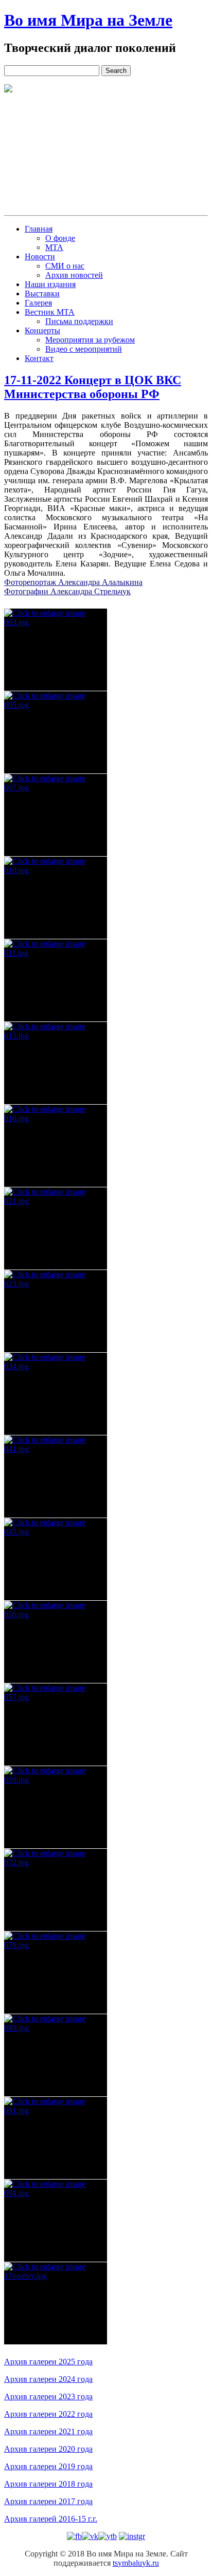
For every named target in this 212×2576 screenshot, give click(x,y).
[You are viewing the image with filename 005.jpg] (56, 732)
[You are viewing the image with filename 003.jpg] (56, 650)
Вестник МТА (50, 312)
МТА (54, 247)
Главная (39, 229)
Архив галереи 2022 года (48, 2414)
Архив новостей (74, 275)
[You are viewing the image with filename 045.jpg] (56, 1559)
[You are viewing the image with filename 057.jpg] (56, 1725)
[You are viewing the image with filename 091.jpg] (56, 2138)
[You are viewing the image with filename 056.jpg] (56, 1642)
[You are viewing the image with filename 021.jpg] (56, 1228)
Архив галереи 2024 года (48, 2379)
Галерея (38, 303)
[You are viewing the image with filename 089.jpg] (56, 2055)
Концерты (42, 330)
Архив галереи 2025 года (48, 2362)
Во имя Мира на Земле (88, 20)
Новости (40, 257)
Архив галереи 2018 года (48, 2484)
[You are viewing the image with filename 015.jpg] (56, 1063)
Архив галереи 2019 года (48, 2466)
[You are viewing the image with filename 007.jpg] (56, 815)
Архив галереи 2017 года (48, 2501)
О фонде (60, 238)
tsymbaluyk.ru (136, 2563)
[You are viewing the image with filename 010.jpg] (56, 898)
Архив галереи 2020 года (48, 2449)
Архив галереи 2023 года (48, 2397)
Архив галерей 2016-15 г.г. (51, 2519)
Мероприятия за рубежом (90, 340)
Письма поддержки (79, 321)
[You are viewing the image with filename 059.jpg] (56, 1807)
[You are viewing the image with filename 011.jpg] (56, 980)
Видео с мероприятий (84, 349)
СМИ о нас (65, 266)
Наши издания (50, 284)
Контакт (39, 358)
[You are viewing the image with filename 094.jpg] (56, 2221)
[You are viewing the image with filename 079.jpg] (56, 1973)
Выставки (42, 293)
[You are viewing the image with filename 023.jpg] (56, 1311)
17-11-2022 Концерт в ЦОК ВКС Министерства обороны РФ (93, 387)
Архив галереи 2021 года (48, 2431)
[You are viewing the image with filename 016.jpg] (56, 1146)
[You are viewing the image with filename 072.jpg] (56, 1890)
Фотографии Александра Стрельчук (67, 591)
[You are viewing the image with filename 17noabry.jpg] (56, 2303)
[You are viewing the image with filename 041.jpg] (56, 1476)
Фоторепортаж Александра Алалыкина (73, 582)
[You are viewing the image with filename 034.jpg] (56, 1394)
